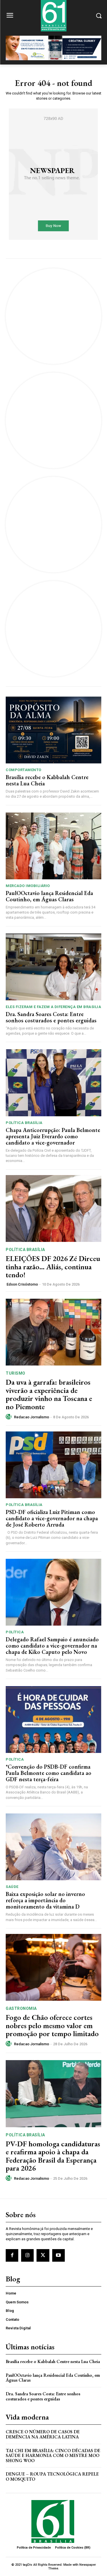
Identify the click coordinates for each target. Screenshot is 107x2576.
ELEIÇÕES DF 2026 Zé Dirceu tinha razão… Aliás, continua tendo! (53, 1267)
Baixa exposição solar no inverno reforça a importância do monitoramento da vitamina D (45, 1900)
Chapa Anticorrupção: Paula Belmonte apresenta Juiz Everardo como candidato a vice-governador (53, 1136)
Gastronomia (21, 2008)
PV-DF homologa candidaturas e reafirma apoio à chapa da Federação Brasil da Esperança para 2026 (53, 2156)
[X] (43, 2255)
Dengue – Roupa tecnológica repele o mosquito (52, 2477)
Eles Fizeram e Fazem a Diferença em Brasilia (53, 1007)
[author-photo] (9, 1417)
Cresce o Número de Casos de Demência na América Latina (43, 2434)
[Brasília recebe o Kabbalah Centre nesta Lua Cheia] (53, 730)
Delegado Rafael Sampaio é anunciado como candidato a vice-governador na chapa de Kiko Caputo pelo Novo (52, 1646)
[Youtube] (58, 2255)
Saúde (12, 1887)
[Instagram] (27, 2255)
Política (15, 1632)
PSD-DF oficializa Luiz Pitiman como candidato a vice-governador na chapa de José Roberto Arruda (52, 1518)
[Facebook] (12, 2255)
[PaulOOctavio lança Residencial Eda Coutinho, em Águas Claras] (53, 846)
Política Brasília (24, 1123)
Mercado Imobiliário (28, 886)
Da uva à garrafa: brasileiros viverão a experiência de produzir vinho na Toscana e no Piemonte (49, 1394)
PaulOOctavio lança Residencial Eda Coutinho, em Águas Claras (49, 896)
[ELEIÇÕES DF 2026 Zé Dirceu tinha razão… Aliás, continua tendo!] (53, 1209)
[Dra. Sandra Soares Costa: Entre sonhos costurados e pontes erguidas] (53, 967)
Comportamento (24, 770)
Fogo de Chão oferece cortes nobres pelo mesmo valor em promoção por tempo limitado (52, 2025)
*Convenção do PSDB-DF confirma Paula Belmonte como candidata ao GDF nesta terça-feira (49, 1773)
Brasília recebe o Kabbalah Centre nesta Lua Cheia (47, 780)
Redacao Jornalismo (32, 1417)
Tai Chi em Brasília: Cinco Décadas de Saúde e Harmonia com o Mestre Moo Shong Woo (53, 2456)
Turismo (16, 1373)
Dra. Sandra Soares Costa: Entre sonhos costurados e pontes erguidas (51, 1017)
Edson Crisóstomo (22, 1284)
